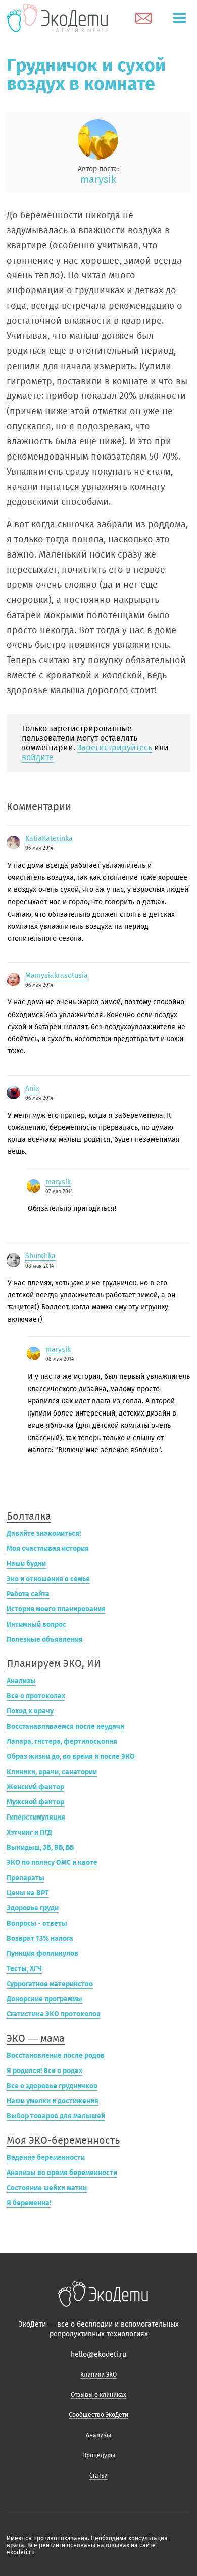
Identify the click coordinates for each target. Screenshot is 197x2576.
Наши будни (26, 1564)
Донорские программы (44, 1999)
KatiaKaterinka (49, 839)
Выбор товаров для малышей (56, 2116)
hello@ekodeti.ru (98, 2355)
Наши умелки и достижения (53, 2101)
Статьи (98, 2476)
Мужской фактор (35, 1802)
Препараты (26, 1878)
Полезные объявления (45, 1639)
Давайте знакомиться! (44, 1533)
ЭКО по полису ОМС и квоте (52, 1863)
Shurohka (40, 1256)
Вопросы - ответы (37, 1923)
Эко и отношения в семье (48, 1579)
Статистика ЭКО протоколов (54, 2014)
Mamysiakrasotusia (57, 975)
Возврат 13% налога (40, 1938)
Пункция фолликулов (42, 1954)
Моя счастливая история (48, 1549)
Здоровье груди (33, 1908)
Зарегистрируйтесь (115, 748)
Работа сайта (28, 1594)
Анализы (21, 1681)
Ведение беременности (46, 2158)
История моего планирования (56, 1609)
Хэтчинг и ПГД (29, 1832)
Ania (32, 1089)
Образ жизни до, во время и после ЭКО (71, 1757)
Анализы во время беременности (62, 2173)
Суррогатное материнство (50, 1984)
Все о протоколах (36, 1696)
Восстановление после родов (56, 2056)
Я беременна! (29, 2203)
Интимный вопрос (36, 1624)
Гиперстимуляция (36, 1817)
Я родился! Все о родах (44, 2071)
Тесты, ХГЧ (24, 1969)
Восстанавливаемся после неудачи (65, 1726)
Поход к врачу (30, 1711)
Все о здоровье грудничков (52, 2086)
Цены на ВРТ (28, 1893)
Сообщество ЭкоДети (98, 2415)
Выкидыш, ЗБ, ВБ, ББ (40, 1848)
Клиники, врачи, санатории (52, 1772)
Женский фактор (35, 1787)
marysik (98, 179)
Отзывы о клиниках (98, 2395)
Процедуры (99, 2455)
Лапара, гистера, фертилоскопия (62, 1741)
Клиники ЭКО (98, 2375)
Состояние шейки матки (47, 2188)
